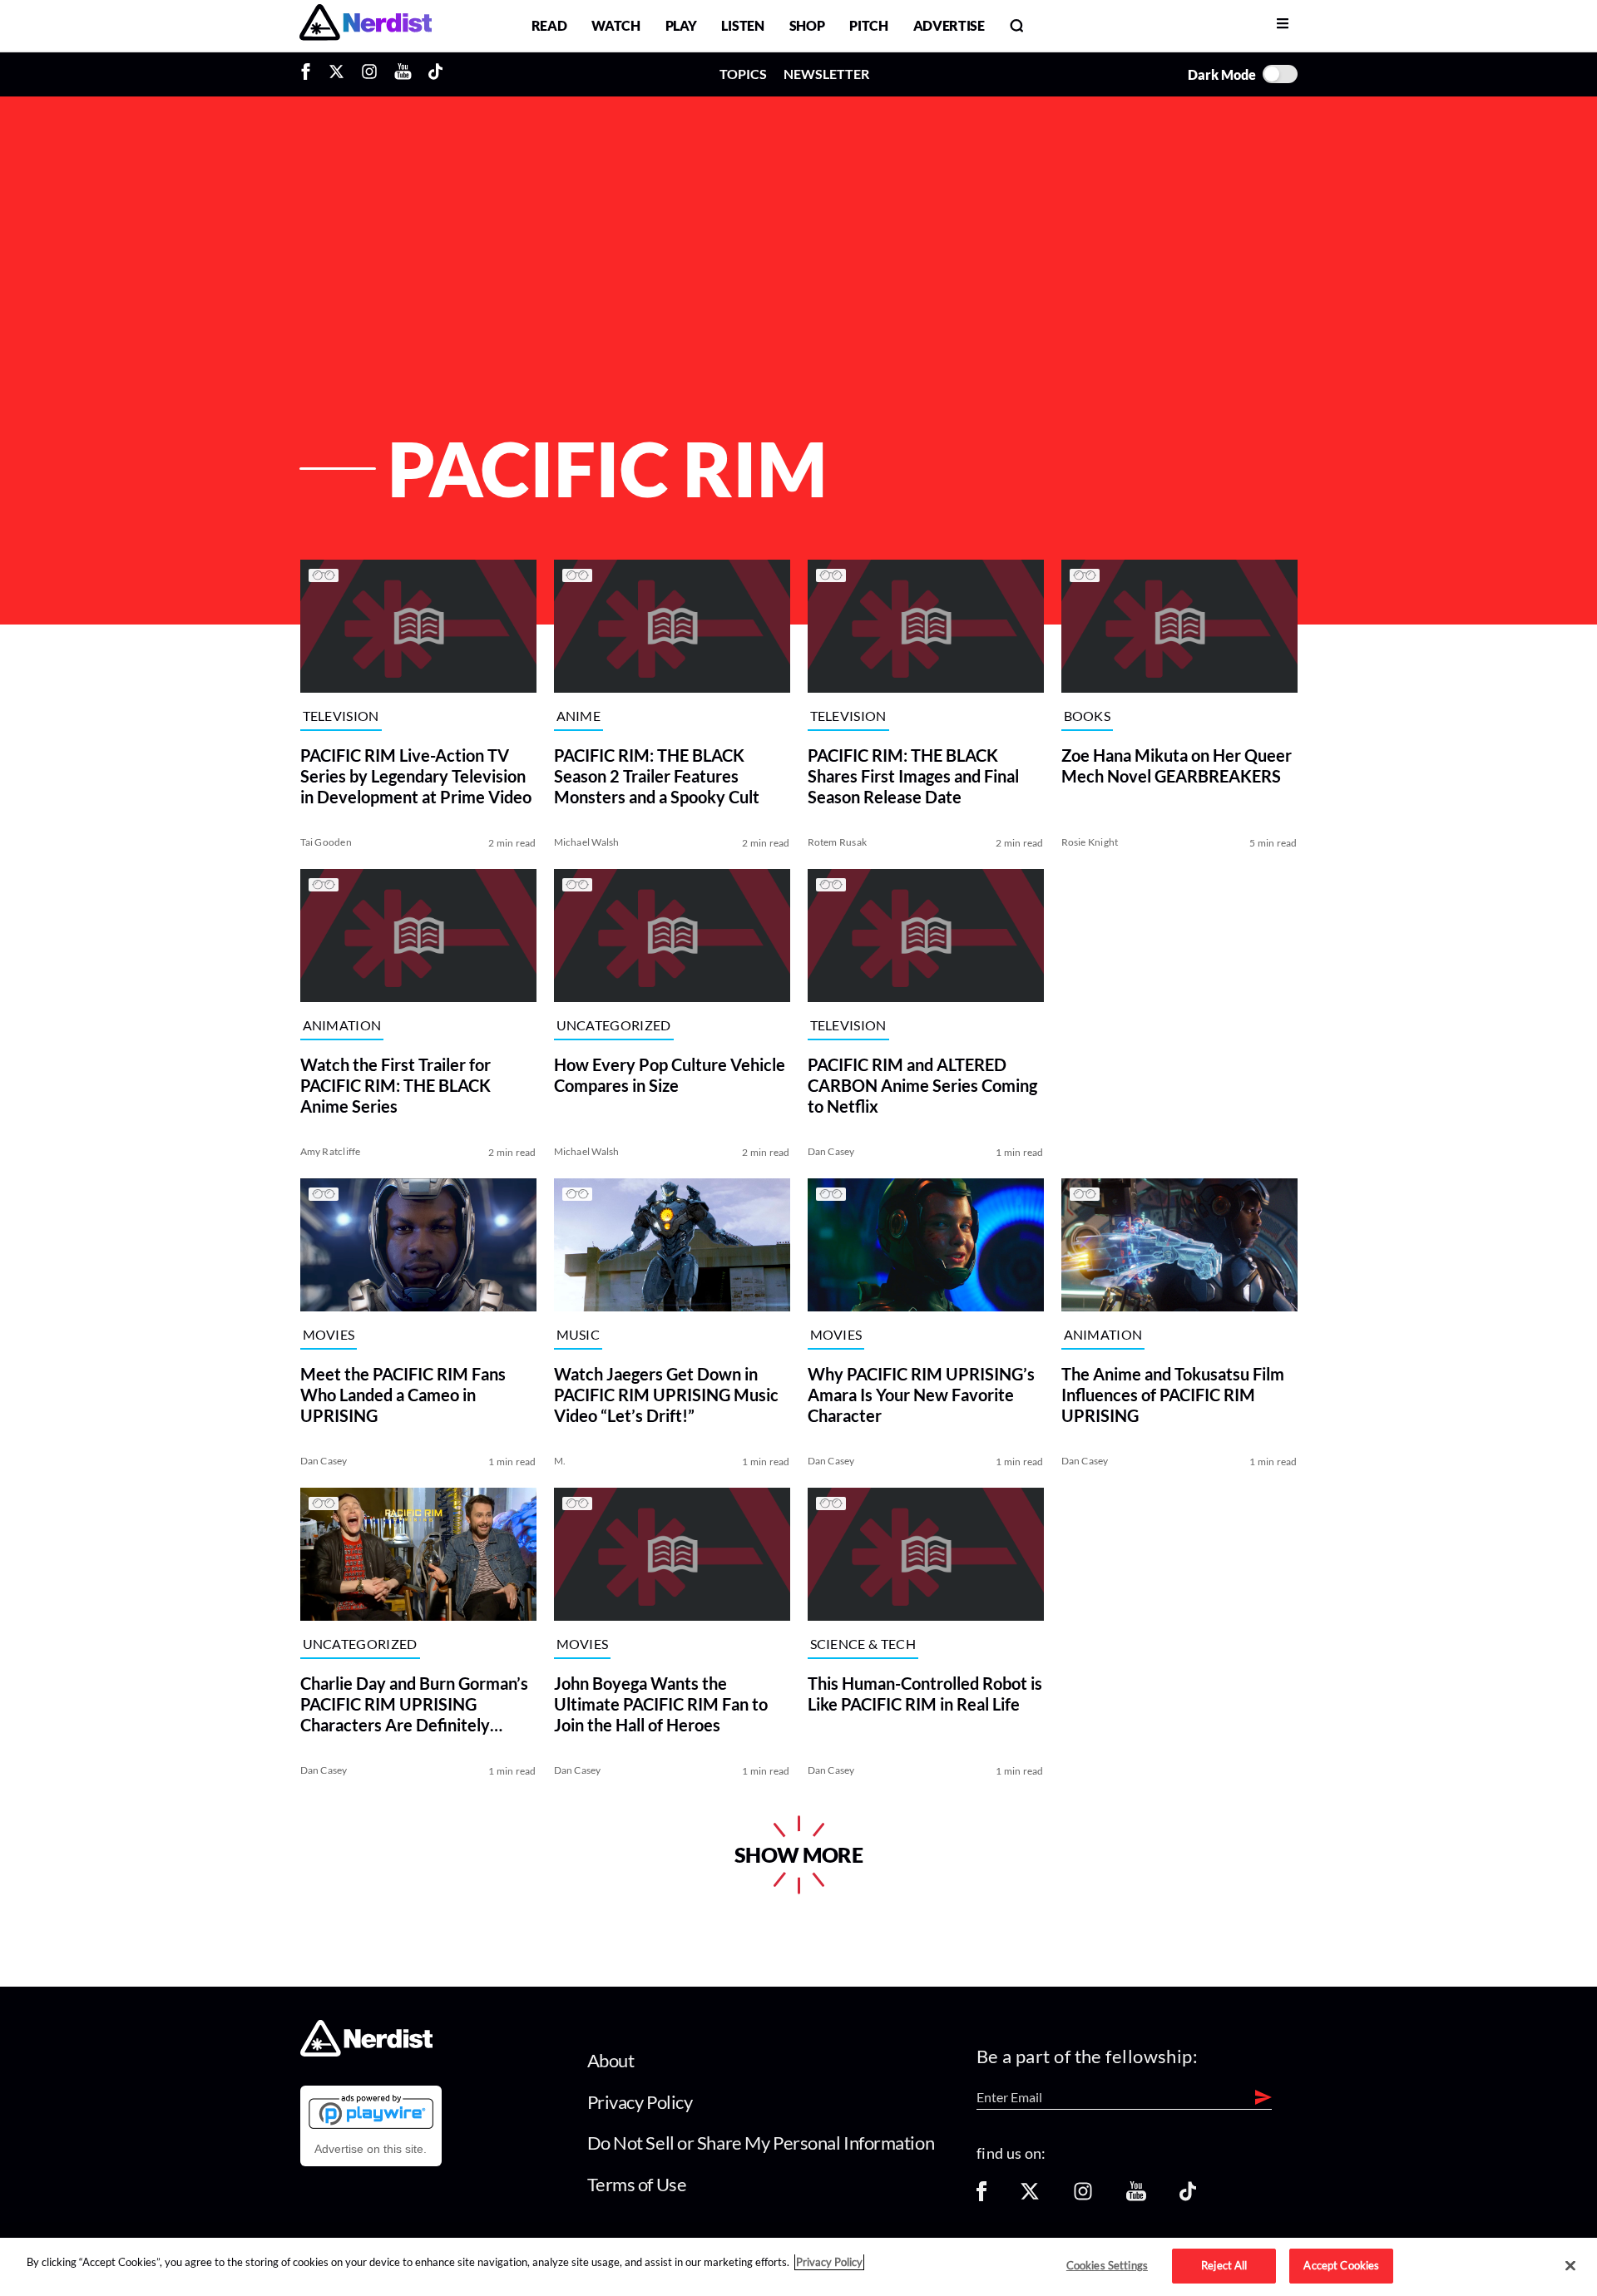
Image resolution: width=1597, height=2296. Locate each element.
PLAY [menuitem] (681, 25)
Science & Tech (863, 1644)
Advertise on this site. (371, 2149)
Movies (329, 1335)
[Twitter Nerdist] (336, 74)
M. (560, 1461)
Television (341, 716)
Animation (342, 1026)
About (611, 2060)
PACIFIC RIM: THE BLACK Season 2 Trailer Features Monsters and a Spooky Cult (657, 776)
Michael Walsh (587, 842)
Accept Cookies (1341, 2265)
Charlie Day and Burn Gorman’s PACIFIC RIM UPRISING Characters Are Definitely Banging (414, 1704)
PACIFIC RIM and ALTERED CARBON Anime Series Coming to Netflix (922, 1085)
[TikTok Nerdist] (435, 74)
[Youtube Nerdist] (403, 74)
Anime (579, 716)
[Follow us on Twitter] (1030, 2197)
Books (1088, 716)
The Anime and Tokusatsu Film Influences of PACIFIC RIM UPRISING (1173, 1395)
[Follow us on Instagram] (1083, 2197)
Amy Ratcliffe (331, 1151)
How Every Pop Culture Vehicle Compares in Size (670, 1075)
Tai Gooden (326, 842)
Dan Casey (831, 1151)
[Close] (1570, 2266)
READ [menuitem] (549, 25)
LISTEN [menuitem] (742, 25)
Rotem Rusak (838, 842)
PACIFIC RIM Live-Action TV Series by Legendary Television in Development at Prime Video (416, 776)
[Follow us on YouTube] (1136, 2197)
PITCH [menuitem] (868, 25)
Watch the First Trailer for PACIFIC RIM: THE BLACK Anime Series (396, 1085)
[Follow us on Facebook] (981, 2197)
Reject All (1224, 2265)
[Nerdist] (366, 25)
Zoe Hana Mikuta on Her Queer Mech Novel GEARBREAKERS (1177, 765)
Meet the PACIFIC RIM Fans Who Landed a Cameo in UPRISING (403, 1395)
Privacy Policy (640, 2102)
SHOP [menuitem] (807, 25)
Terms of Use (637, 2184)
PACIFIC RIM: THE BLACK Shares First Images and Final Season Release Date (913, 776)
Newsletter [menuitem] (826, 74)
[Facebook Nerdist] (310, 74)
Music (578, 1335)
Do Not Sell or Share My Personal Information (761, 2143)
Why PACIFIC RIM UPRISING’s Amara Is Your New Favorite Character (921, 1395)
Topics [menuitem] (743, 74)
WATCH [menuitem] (616, 25)
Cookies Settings (1107, 2265)
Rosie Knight (1090, 842)
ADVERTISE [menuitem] (949, 25)
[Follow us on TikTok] (1188, 2197)
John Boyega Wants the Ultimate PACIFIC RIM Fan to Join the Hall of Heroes (661, 1704)
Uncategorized (614, 1026)
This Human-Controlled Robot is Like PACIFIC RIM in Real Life (925, 1694)
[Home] (366, 2052)
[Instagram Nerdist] (369, 74)
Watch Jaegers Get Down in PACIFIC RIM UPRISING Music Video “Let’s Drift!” (666, 1395)
